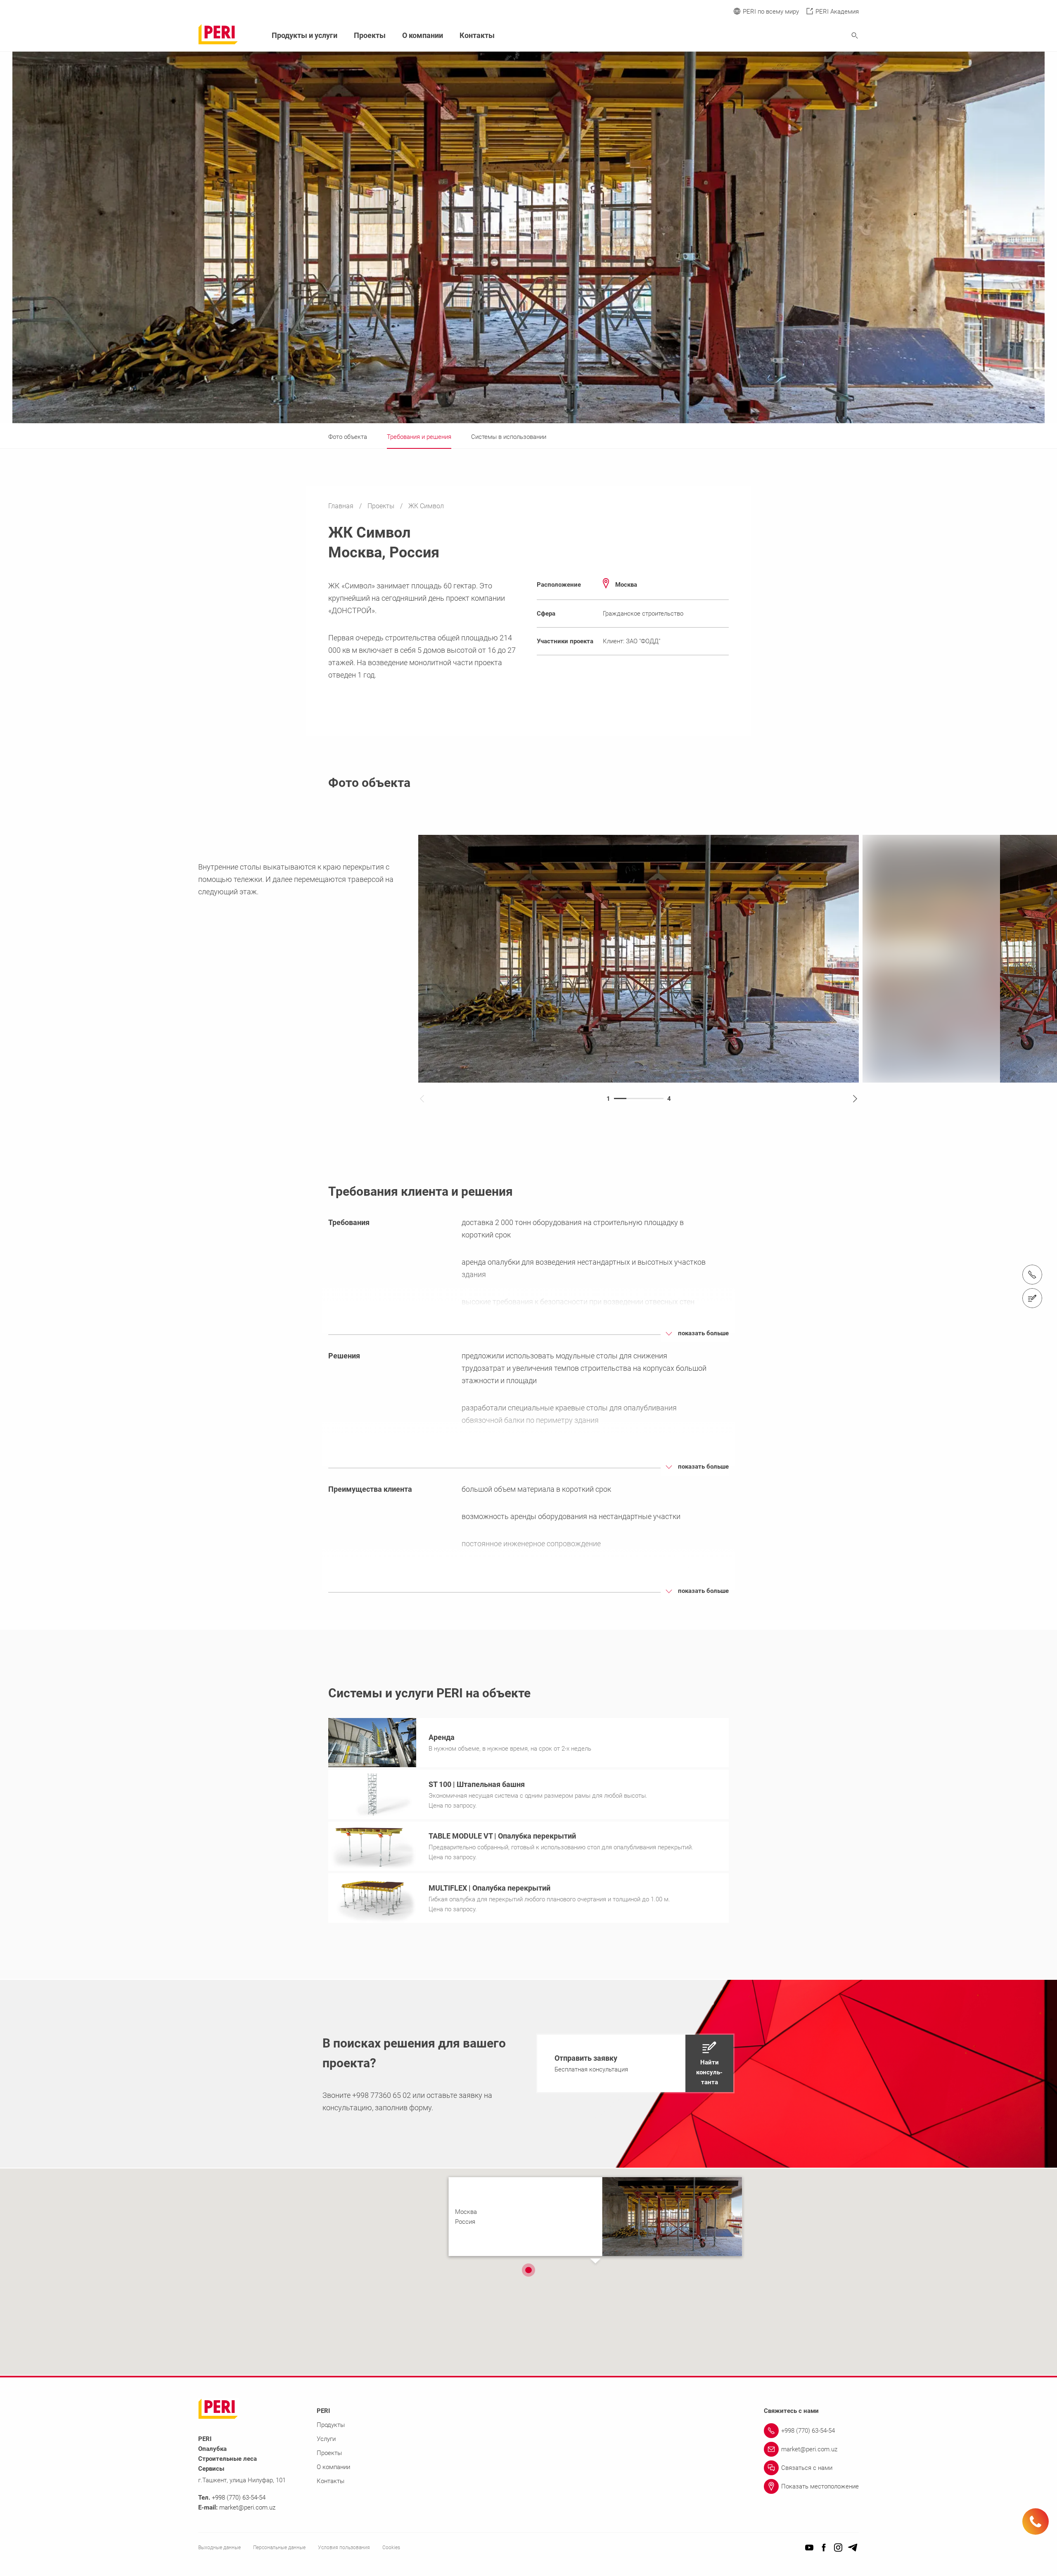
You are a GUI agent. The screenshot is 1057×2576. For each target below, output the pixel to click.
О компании (423, 35)
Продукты (331, 2425)
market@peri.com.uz (247, 2507)
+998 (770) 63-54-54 (239, 2498)
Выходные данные (219, 2548)
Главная (342, 506)
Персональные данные (279, 2548)
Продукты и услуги (305, 35)
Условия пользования (344, 2548)
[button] (635, 2063)
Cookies (391, 2548)
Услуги (326, 2439)
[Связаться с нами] (1032, 1298)
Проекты (382, 506)
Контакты (477, 35)
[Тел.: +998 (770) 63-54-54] (1032, 1275)
